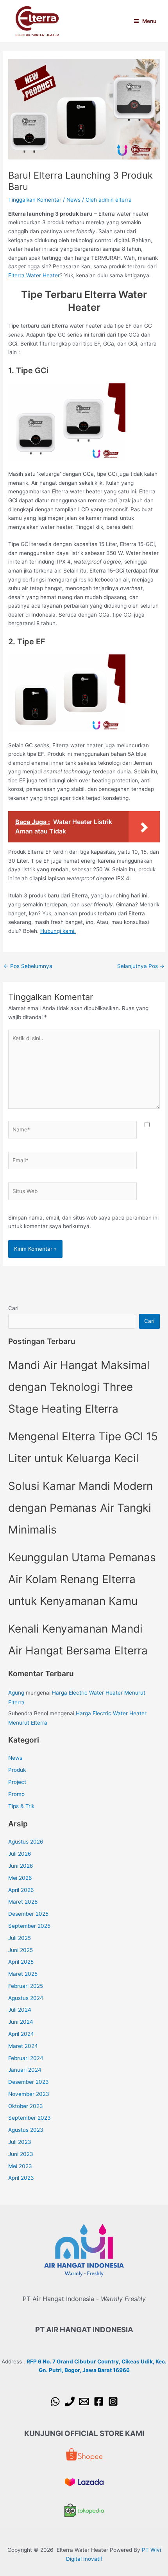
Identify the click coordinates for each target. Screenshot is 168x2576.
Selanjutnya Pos (141, 966)
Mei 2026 (20, 1878)
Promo (16, 1794)
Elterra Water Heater (34, 275)
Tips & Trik (21, 1806)
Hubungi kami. (58, 931)
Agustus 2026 (26, 1842)
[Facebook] (99, 2401)
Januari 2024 (25, 2070)
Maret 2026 (23, 1902)
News (73, 200)
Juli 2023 (20, 2142)
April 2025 (21, 1962)
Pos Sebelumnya (28, 966)
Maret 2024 (23, 2046)
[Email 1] (84, 2401)
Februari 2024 (26, 2058)
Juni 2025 (21, 1950)
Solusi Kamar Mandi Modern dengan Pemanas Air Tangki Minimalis (80, 1508)
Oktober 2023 (26, 2106)
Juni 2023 (21, 2154)
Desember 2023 (29, 2082)
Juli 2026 (20, 1854)
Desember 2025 (28, 1914)
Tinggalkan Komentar (35, 200)
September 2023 (29, 2118)
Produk (17, 1770)
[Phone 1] (70, 2401)
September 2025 (29, 1926)
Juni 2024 (21, 2022)
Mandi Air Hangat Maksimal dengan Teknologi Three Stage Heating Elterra (79, 1387)
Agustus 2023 (26, 2130)
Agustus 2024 (26, 1998)
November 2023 (29, 2094)
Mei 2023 (20, 2166)
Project (17, 1782)
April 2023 (21, 2178)
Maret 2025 (23, 1974)
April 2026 (21, 1890)
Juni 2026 (21, 1866)
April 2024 (21, 2034)
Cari (13, 1308)
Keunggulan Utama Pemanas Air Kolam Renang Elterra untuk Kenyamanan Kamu (82, 1579)
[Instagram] (113, 2401)
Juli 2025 (20, 1938)
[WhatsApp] (55, 2401)
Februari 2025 (26, 1986)
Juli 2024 (20, 2010)
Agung (16, 1693)
